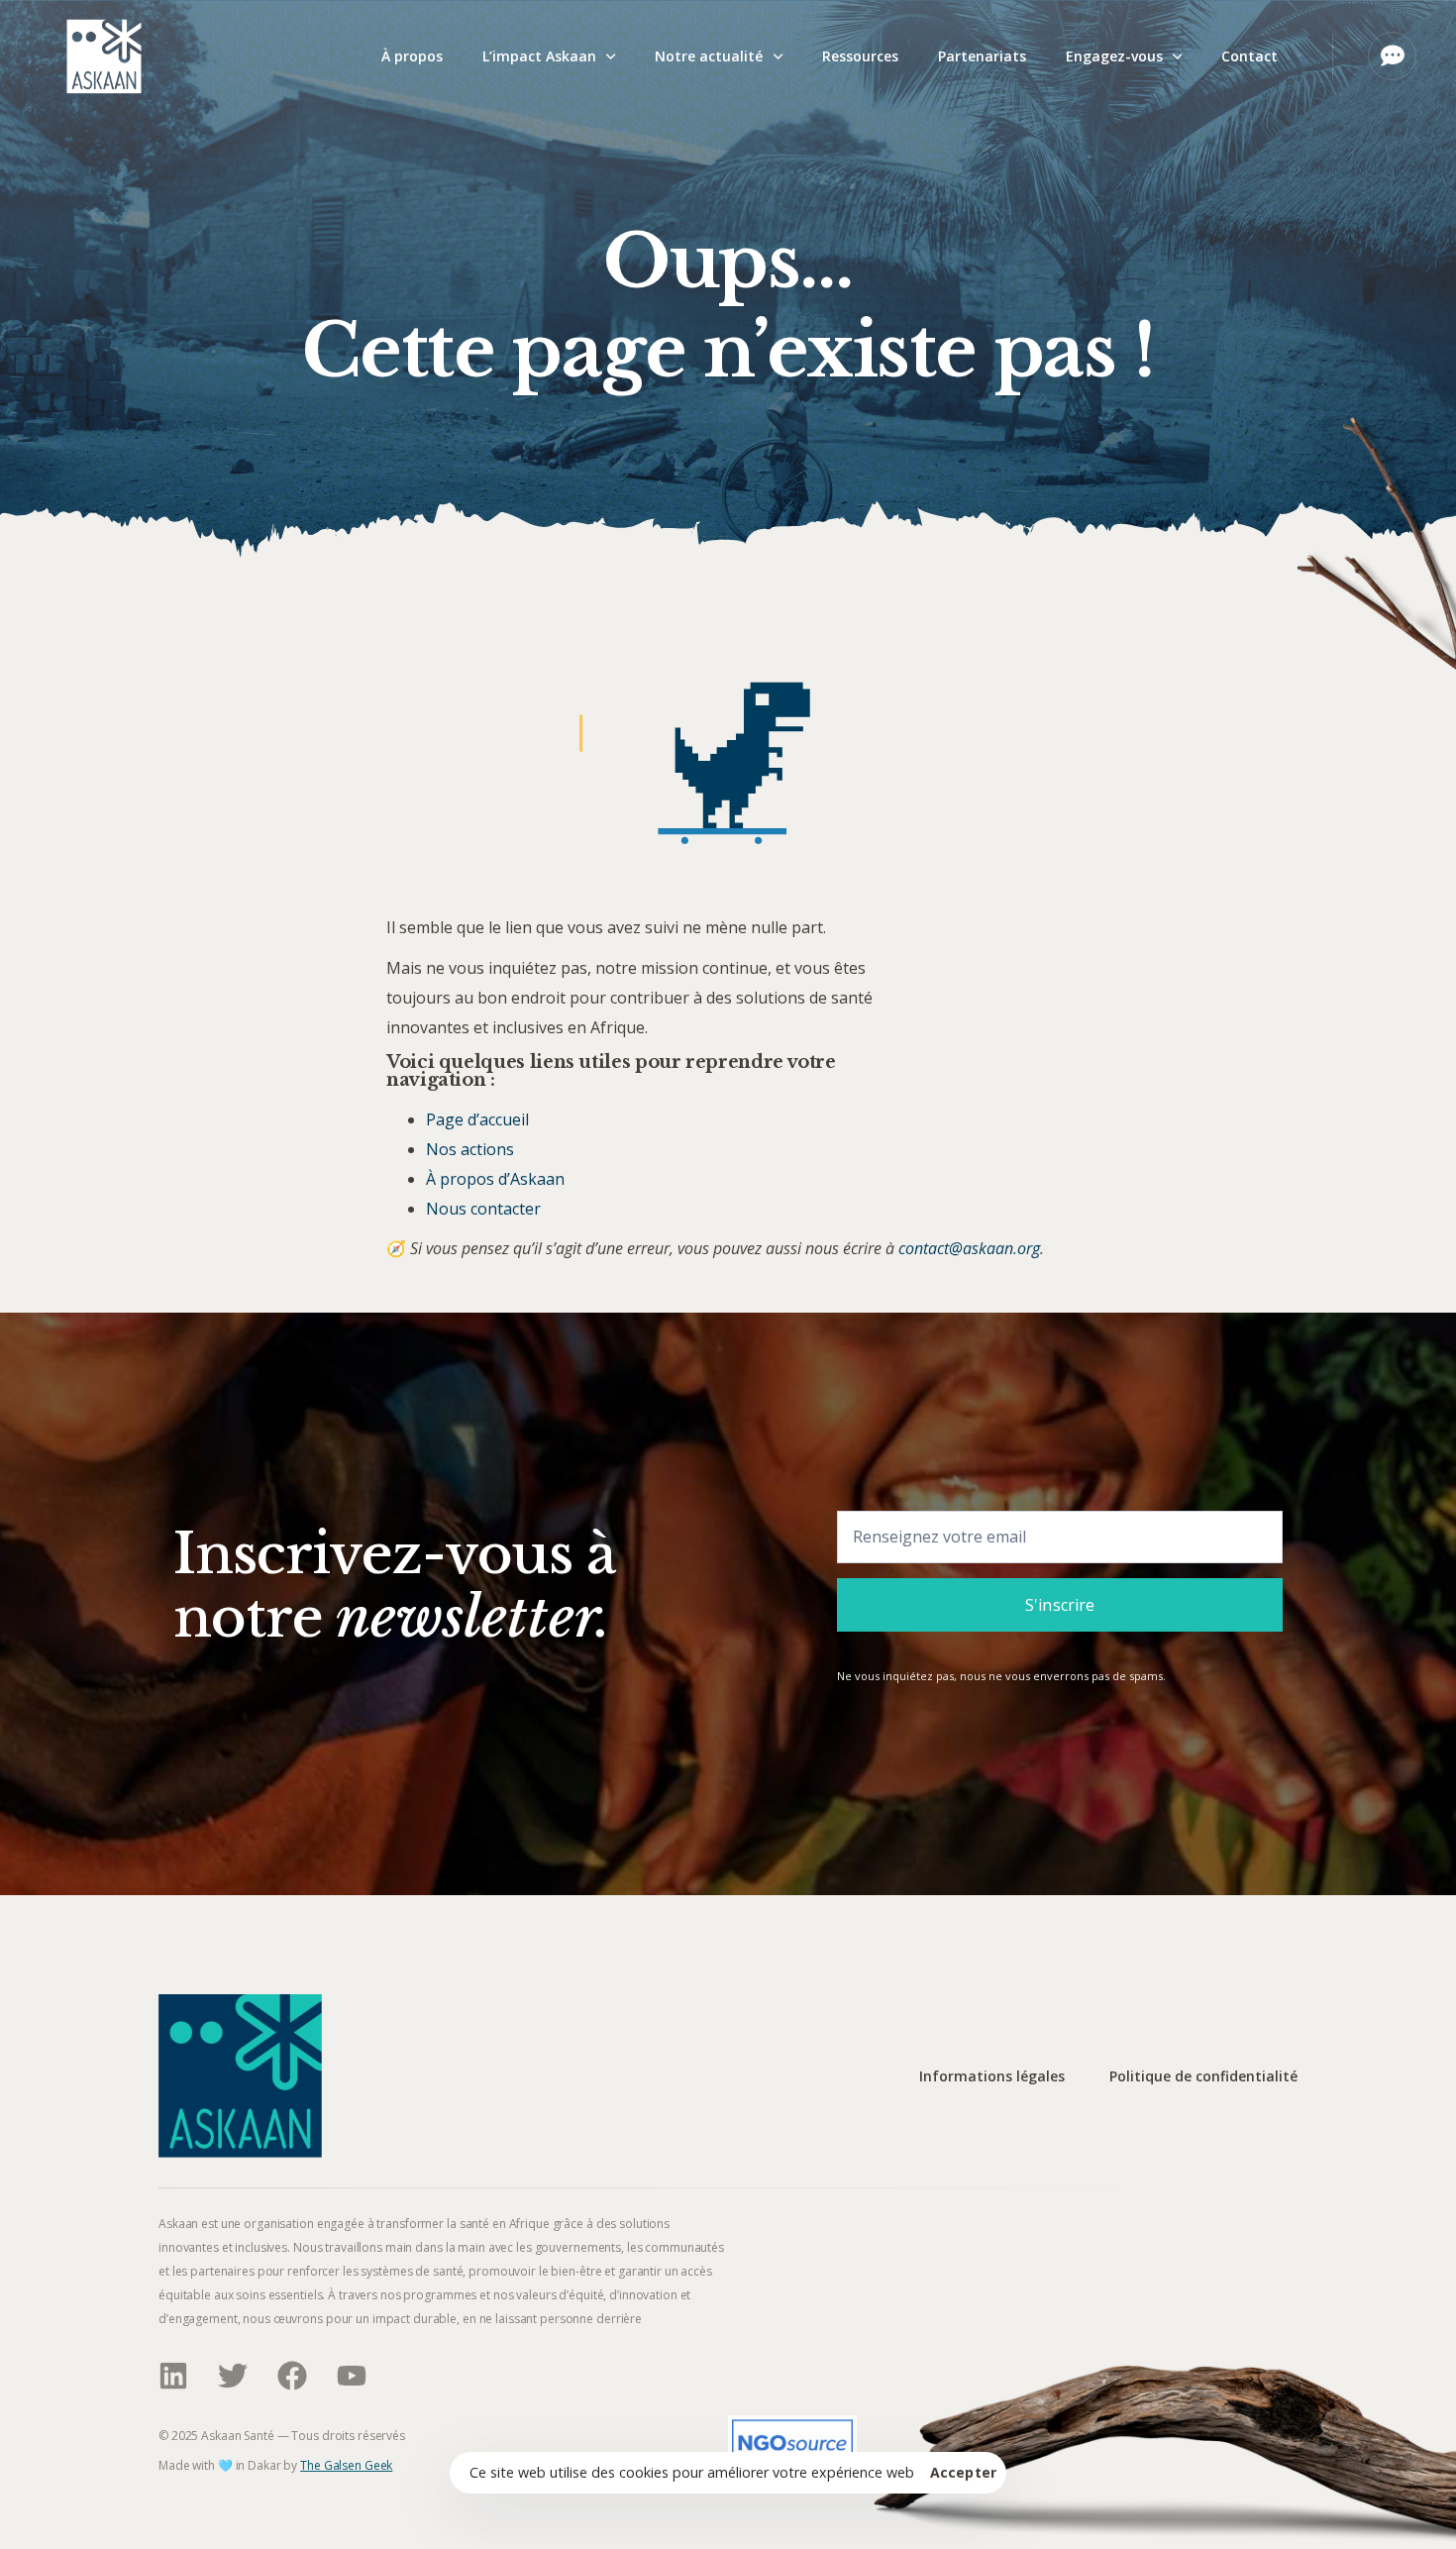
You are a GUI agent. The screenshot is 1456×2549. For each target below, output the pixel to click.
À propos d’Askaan (495, 1179)
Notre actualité (709, 56)
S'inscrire (1060, 1605)
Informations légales (992, 2077)
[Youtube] (352, 2376)
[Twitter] (233, 2376)
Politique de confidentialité (1203, 2077)
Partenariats (982, 56)
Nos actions (470, 1149)
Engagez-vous (1114, 56)
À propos (412, 56)
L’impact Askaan (539, 56)
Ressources (860, 56)
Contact (1249, 56)
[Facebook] (292, 2376)
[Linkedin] (173, 2376)
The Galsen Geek (346, 2465)
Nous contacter (483, 1209)
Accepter (963, 2473)
